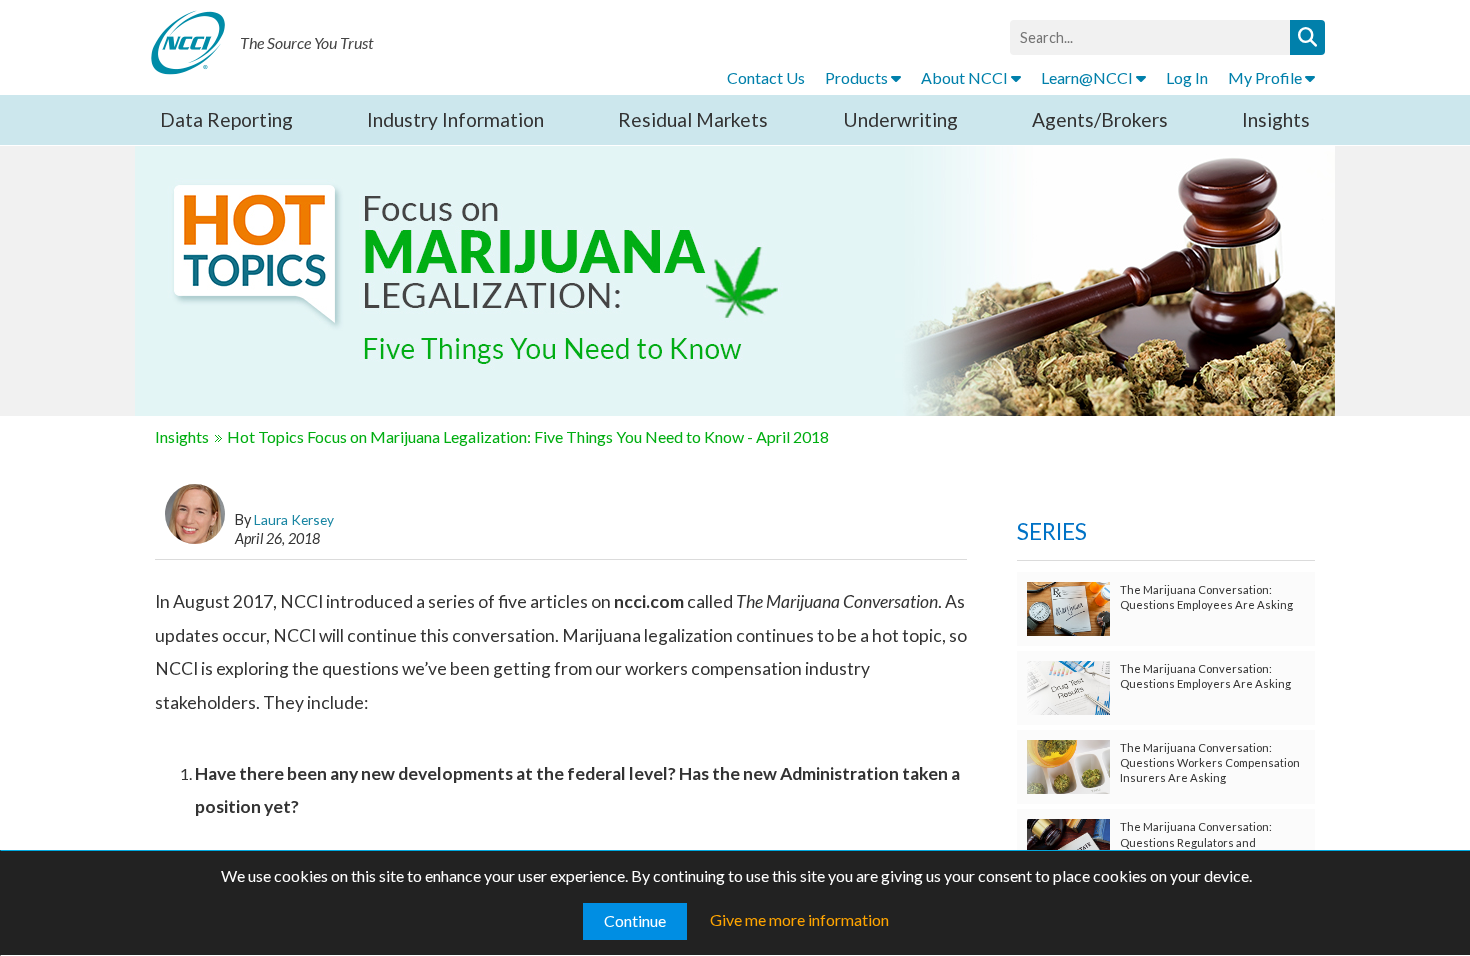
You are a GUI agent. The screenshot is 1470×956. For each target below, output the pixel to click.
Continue (635, 920)
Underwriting (900, 119)
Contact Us (766, 77)
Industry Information (455, 119)
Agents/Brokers (1100, 119)
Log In (1187, 77)
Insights (1276, 119)
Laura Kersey (294, 519)
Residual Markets (693, 119)
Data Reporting (226, 119)
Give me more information (799, 919)
